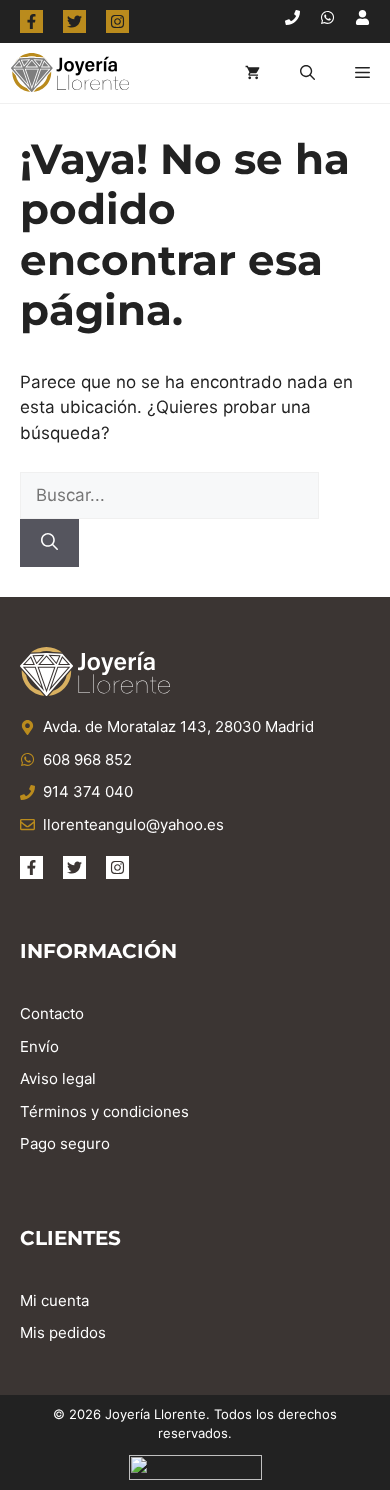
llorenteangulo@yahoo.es (133, 824)
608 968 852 (87, 759)
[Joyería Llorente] (69, 73)
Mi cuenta (54, 1300)
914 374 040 (88, 791)
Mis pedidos (63, 1332)
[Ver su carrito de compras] (252, 73)
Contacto (52, 1013)
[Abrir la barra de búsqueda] (307, 73)
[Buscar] (49, 543)
